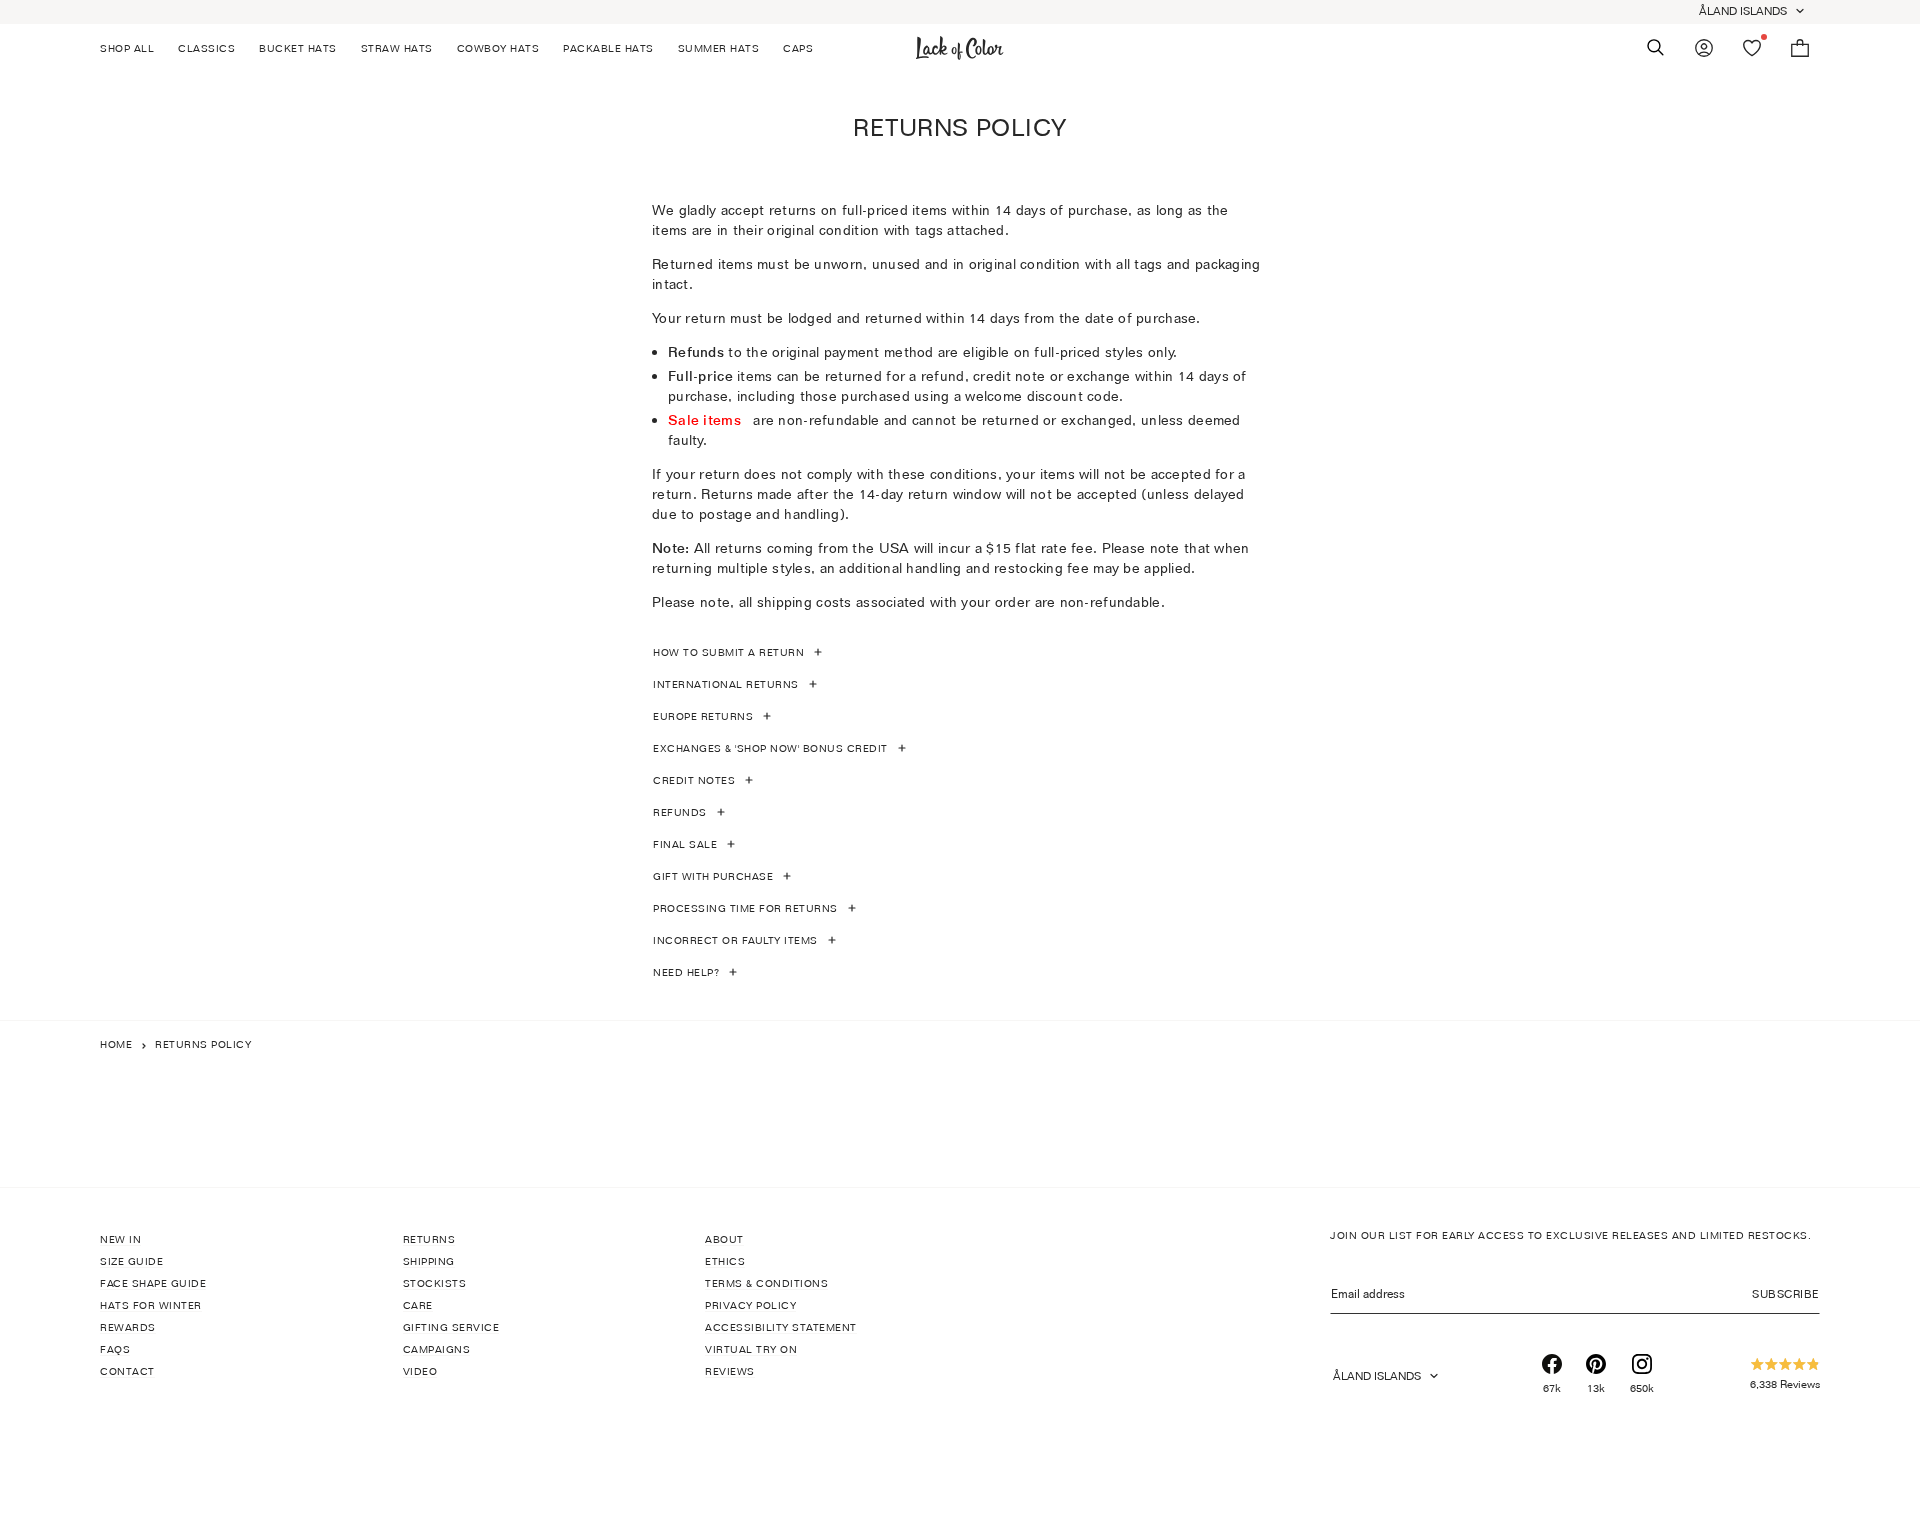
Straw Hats (397, 48)
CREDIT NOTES (694, 780)
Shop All (127, 48)
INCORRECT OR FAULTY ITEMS (735, 940)
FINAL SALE (685, 844)
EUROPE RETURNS (703, 716)
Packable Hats (608, 48)
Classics (206, 48)
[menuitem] (133, 48)
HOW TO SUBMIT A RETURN (728, 652)
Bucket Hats (298, 48)
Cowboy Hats (498, 48)
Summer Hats (719, 48)
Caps (798, 48)
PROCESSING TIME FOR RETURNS (745, 908)
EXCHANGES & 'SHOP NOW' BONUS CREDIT (770, 748)
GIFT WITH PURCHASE (713, 876)
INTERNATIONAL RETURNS (726, 684)
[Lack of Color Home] (960, 48)
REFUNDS (680, 812)
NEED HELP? (686, 972)
